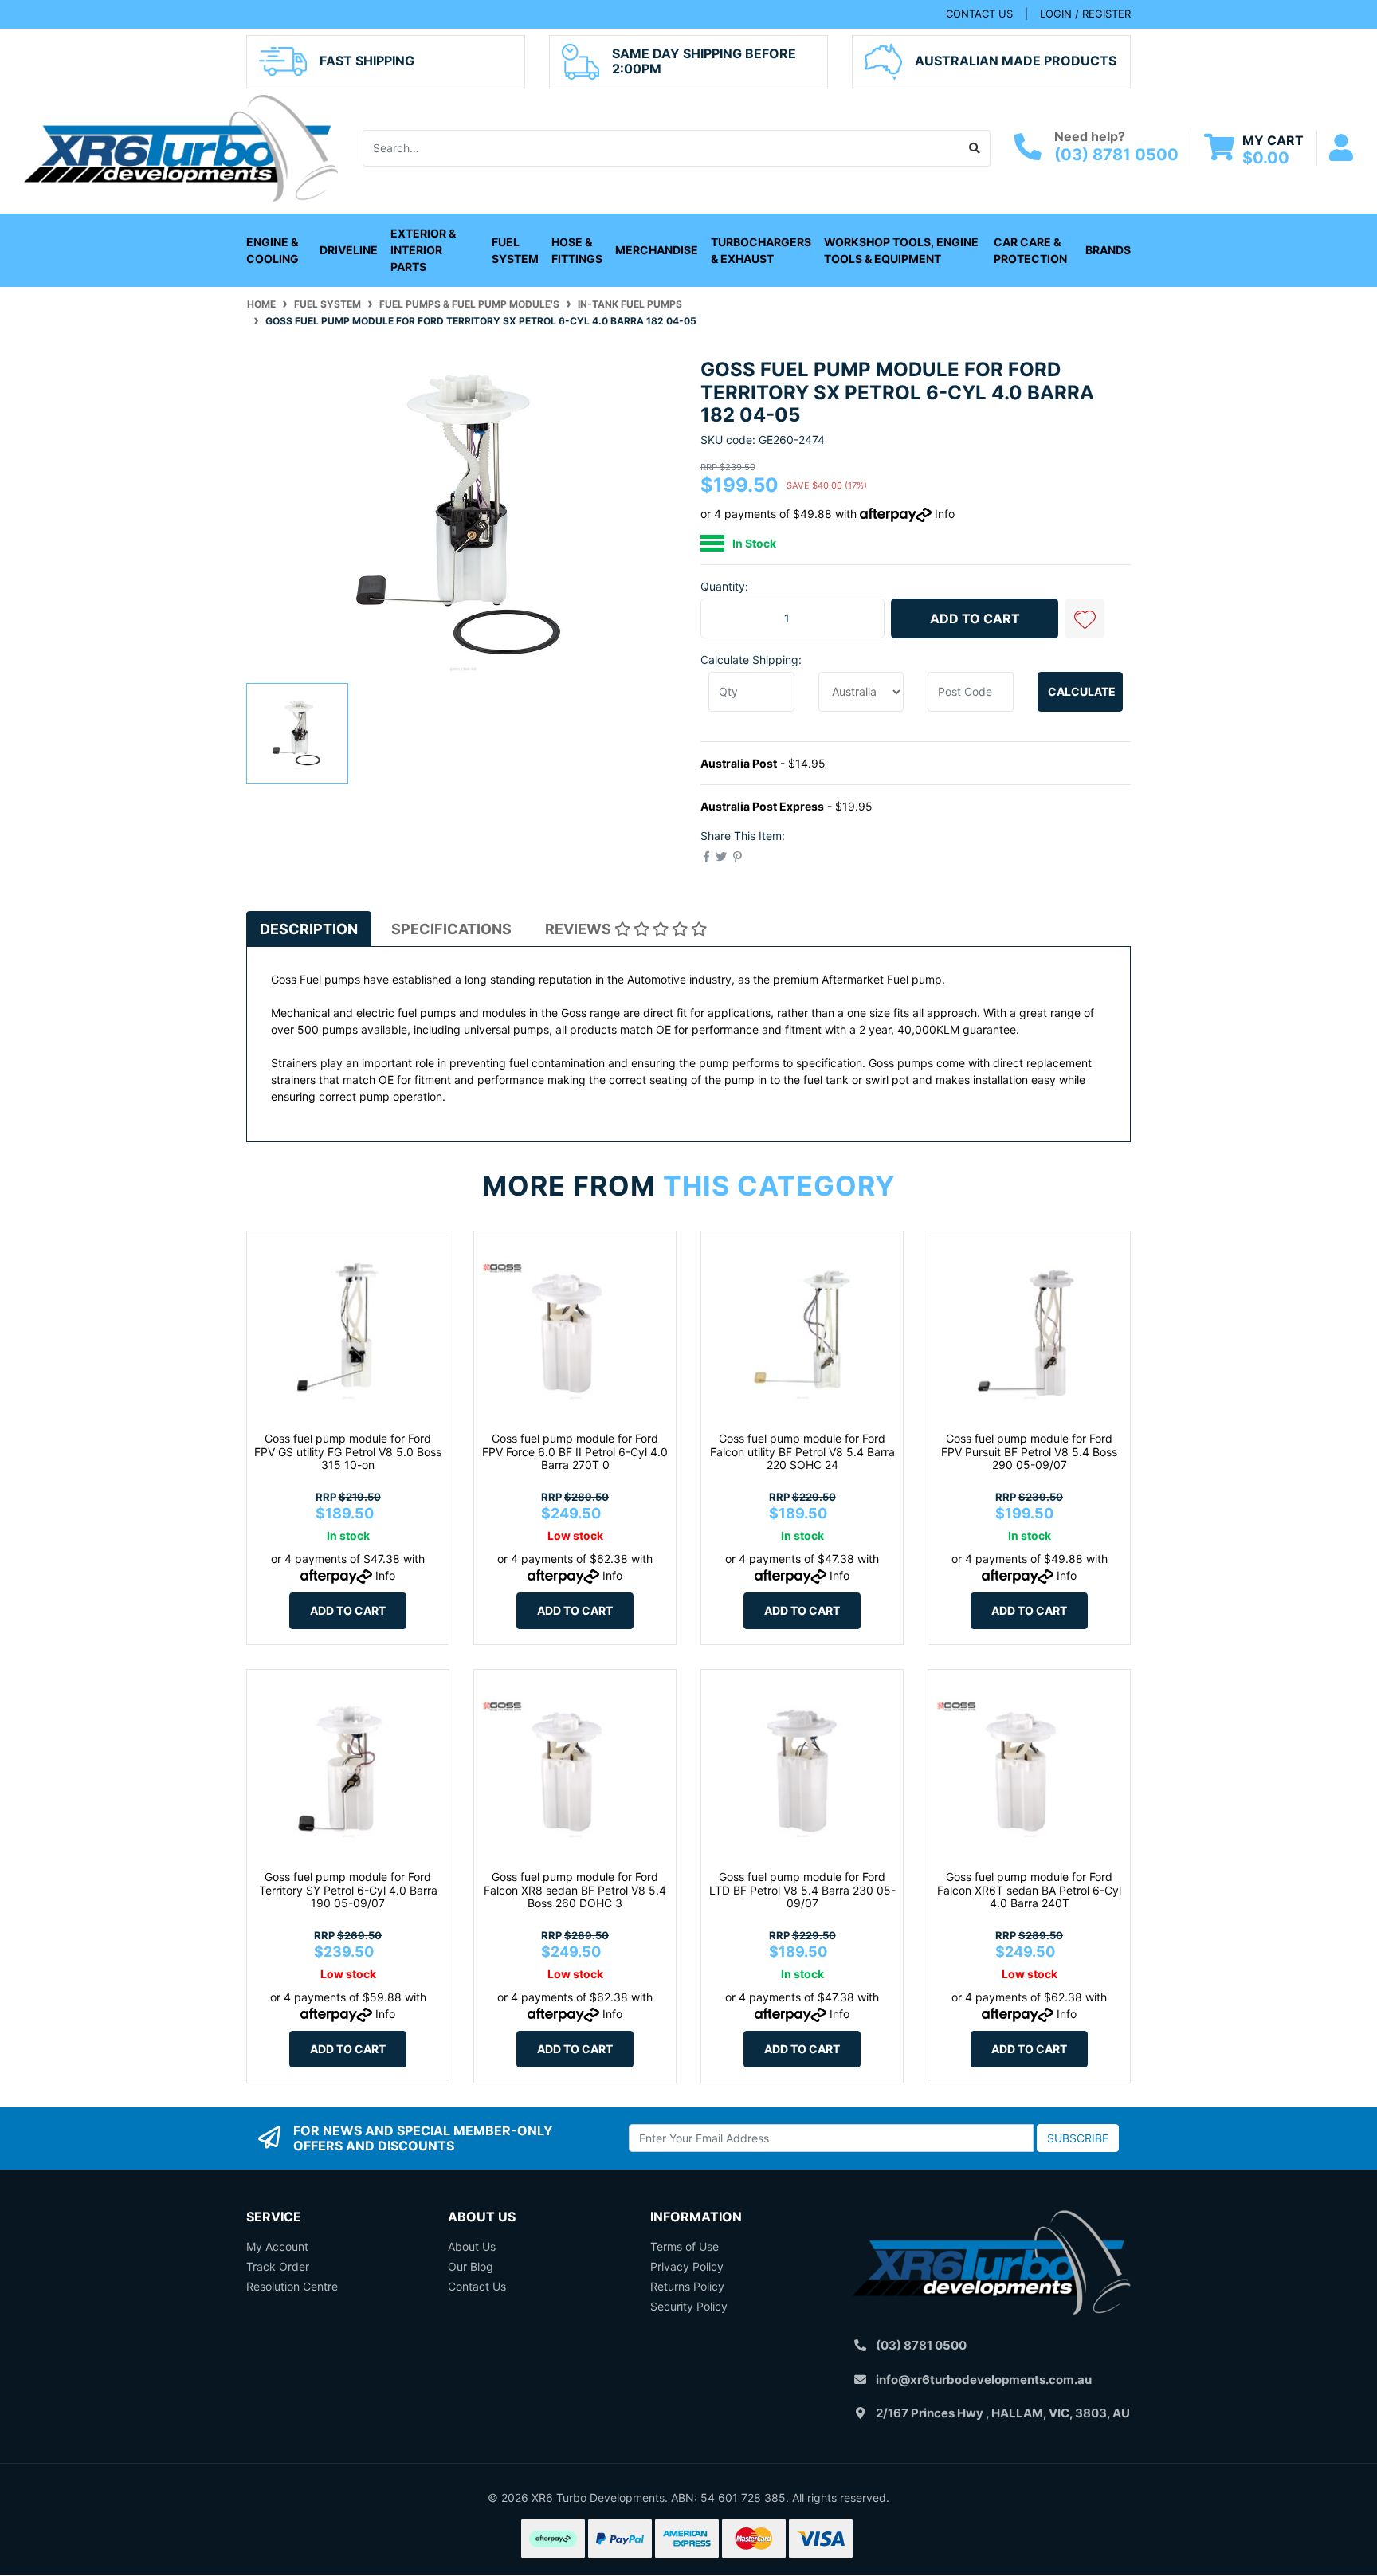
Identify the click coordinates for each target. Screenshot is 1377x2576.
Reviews (580, 929)
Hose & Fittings (577, 250)
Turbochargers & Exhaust (761, 250)
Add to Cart (975, 618)
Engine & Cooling (273, 250)
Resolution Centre (292, 2286)
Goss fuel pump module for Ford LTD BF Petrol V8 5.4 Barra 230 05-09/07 (802, 1890)
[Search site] (975, 148)
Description (309, 929)
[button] (1085, 618)
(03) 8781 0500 (1116, 155)
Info (945, 514)
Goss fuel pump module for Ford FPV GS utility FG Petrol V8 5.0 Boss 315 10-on (348, 1452)
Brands (1108, 250)
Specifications (451, 929)
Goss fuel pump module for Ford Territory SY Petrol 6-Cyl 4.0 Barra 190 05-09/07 (348, 1890)
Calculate (1082, 691)
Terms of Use (685, 2246)
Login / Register (1085, 14)
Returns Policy (687, 2286)
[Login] (1341, 148)
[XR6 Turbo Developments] (181, 146)
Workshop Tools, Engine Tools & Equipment (901, 250)
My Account (277, 2246)
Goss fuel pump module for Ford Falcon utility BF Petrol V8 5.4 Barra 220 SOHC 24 (802, 1452)
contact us (979, 14)
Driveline (349, 250)
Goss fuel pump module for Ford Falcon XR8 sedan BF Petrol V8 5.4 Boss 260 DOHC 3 (575, 1890)
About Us (472, 2246)
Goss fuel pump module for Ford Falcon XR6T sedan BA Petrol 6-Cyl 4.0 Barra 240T (1029, 1890)
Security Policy (689, 2306)
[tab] (309, 929)
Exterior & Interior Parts (423, 250)
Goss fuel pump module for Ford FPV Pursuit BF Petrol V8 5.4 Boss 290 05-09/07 (1029, 1452)
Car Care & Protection (1030, 250)
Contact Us (477, 2286)
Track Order (278, 2266)
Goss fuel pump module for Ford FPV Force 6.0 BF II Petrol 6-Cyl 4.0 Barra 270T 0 (575, 1452)
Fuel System (515, 250)
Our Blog (471, 2266)
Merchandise (657, 250)
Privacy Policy (687, 2266)
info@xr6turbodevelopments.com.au (984, 2380)
